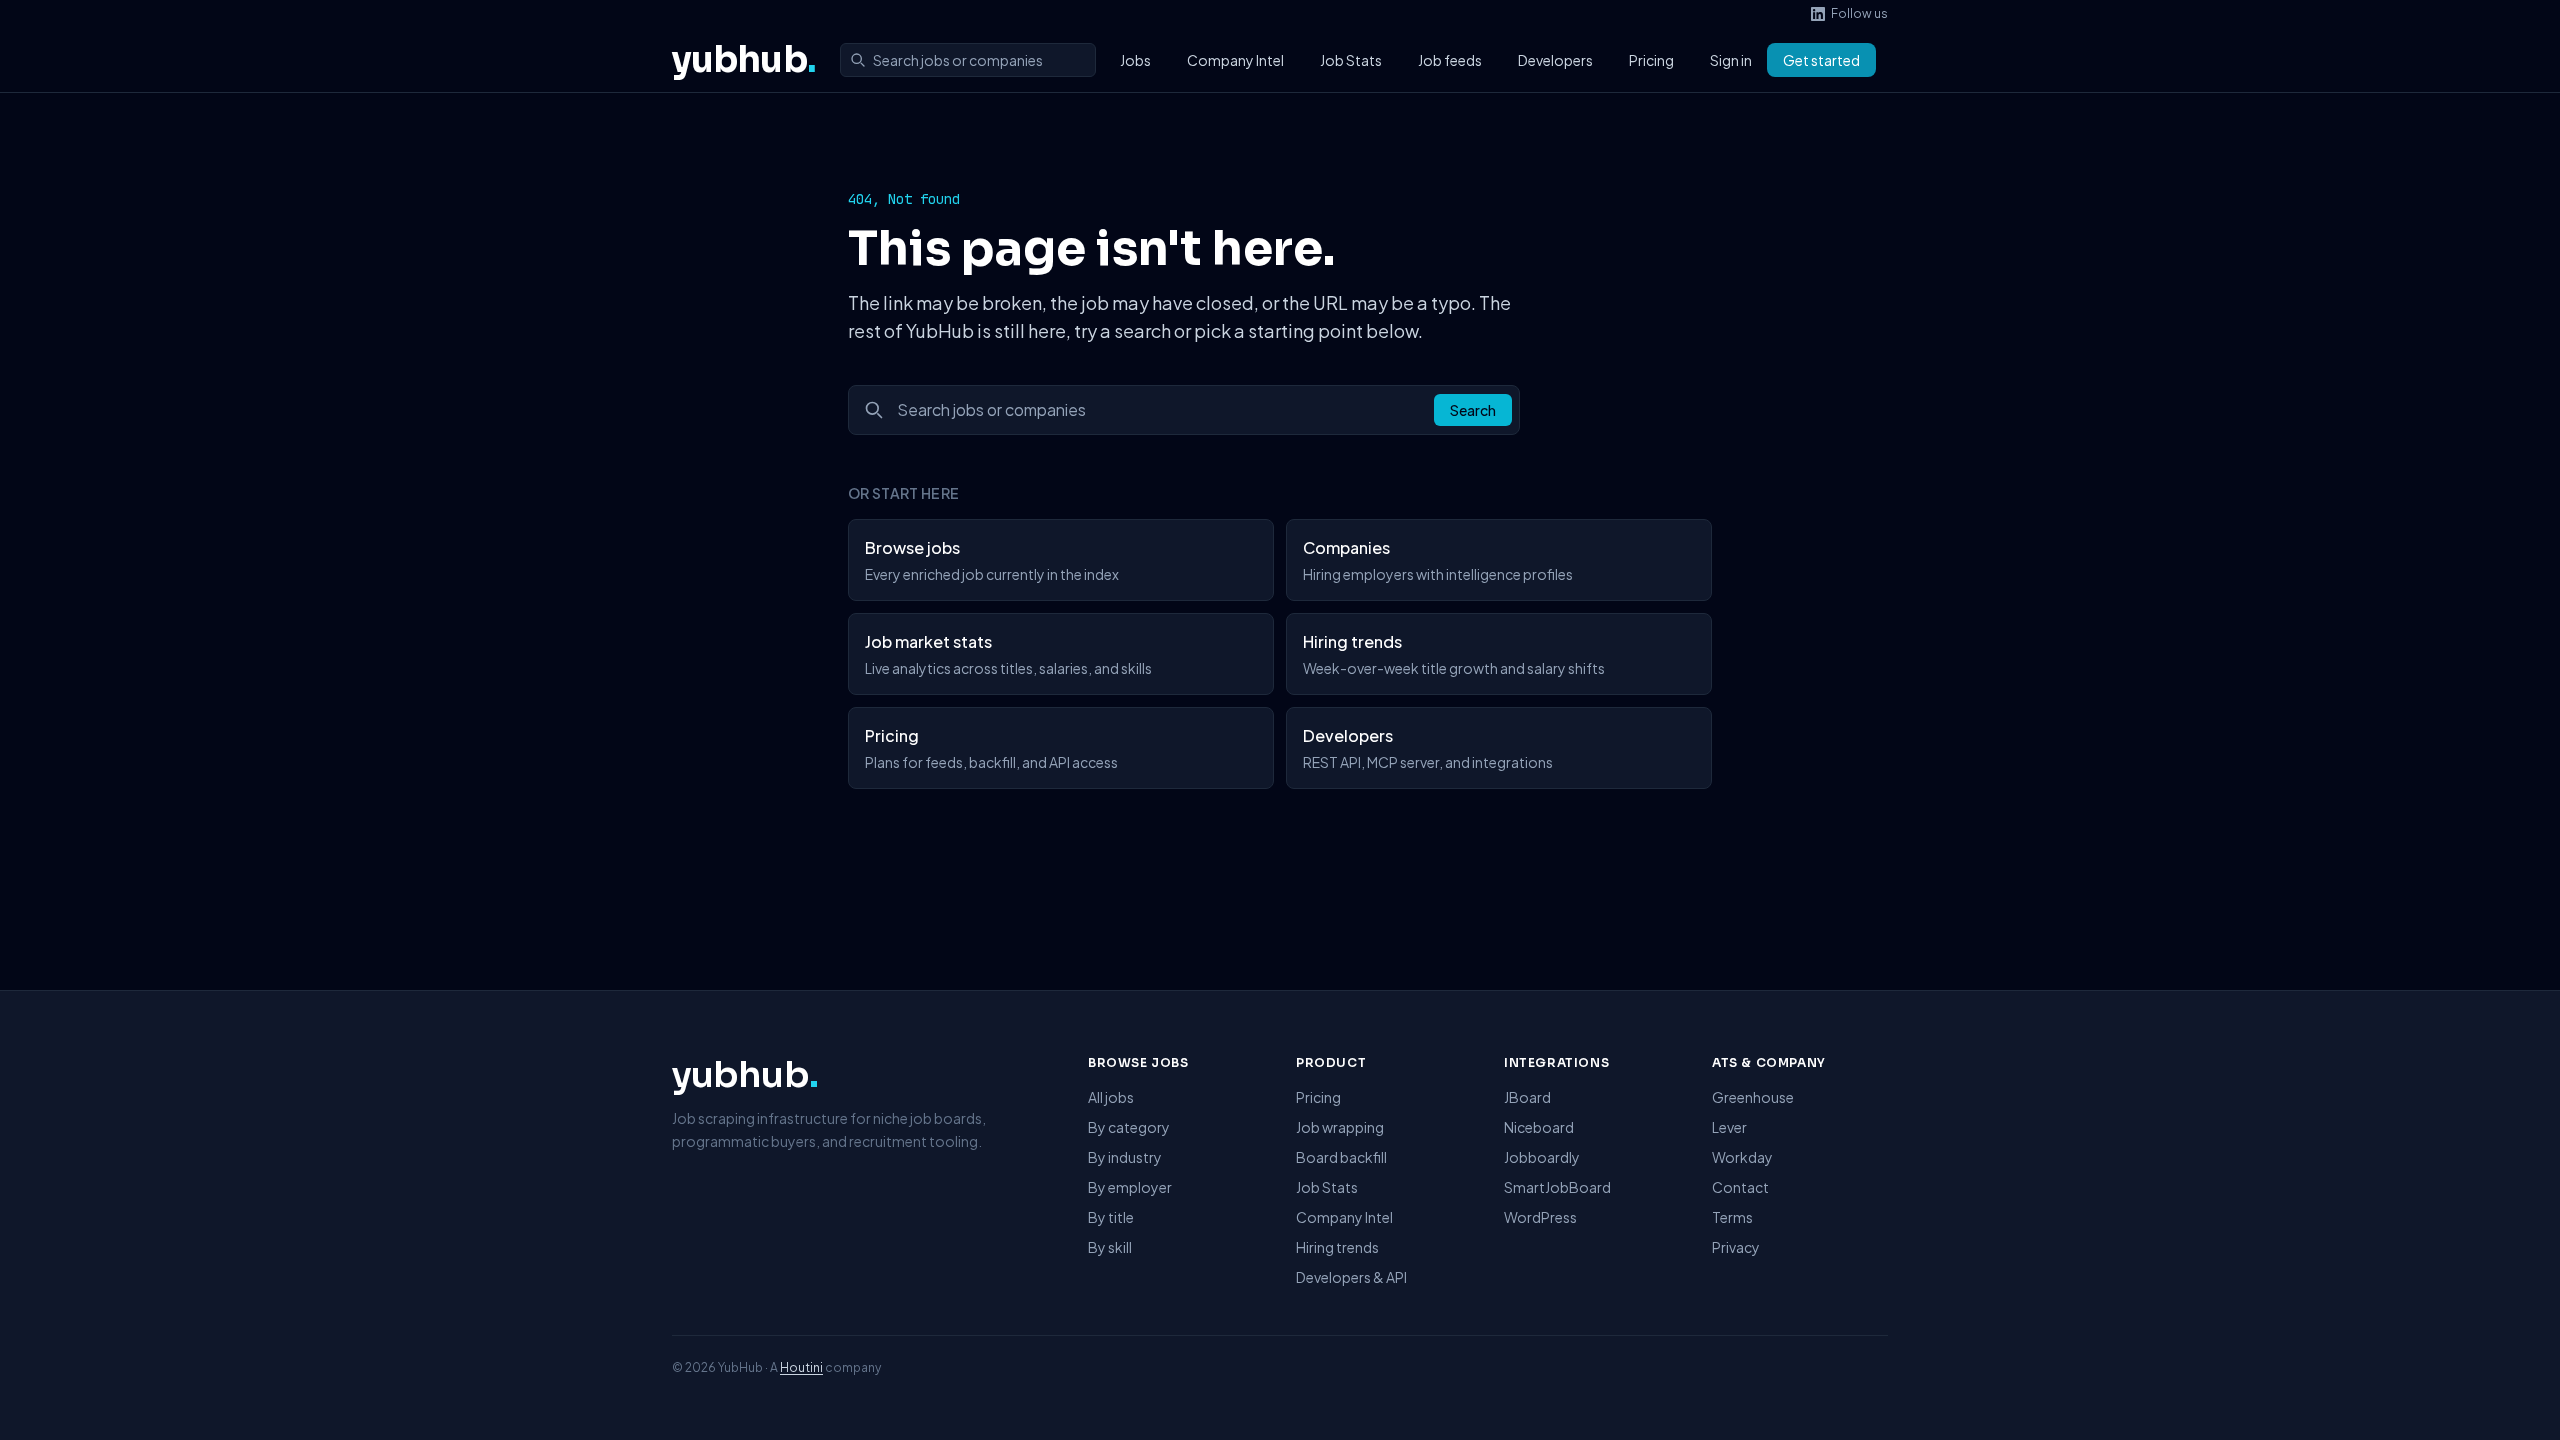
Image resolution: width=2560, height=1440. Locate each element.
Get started (1821, 60)
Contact (1740, 1187)
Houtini (801, 1367)
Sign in (1731, 60)
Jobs (1135, 60)
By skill (1110, 1247)
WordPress (1540, 1217)
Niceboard (1539, 1127)
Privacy (1736, 1247)
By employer (1130, 1187)
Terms (1732, 1217)
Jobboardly (1542, 1157)
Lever (1729, 1127)
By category (1129, 1127)
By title (1111, 1217)
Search (1473, 410)
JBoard (1527, 1097)
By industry (1125, 1157)
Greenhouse (1753, 1097)
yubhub (744, 60)
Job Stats (1351, 60)
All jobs (1111, 1097)
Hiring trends (1337, 1247)
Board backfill (1341, 1157)
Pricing (1651, 60)
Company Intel (1235, 60)
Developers (1555, 60)
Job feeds (1450, 60)
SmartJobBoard (1557, 1187)
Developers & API (1351, 1277)
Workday (1742, 1157)
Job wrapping (1340, 1127)
